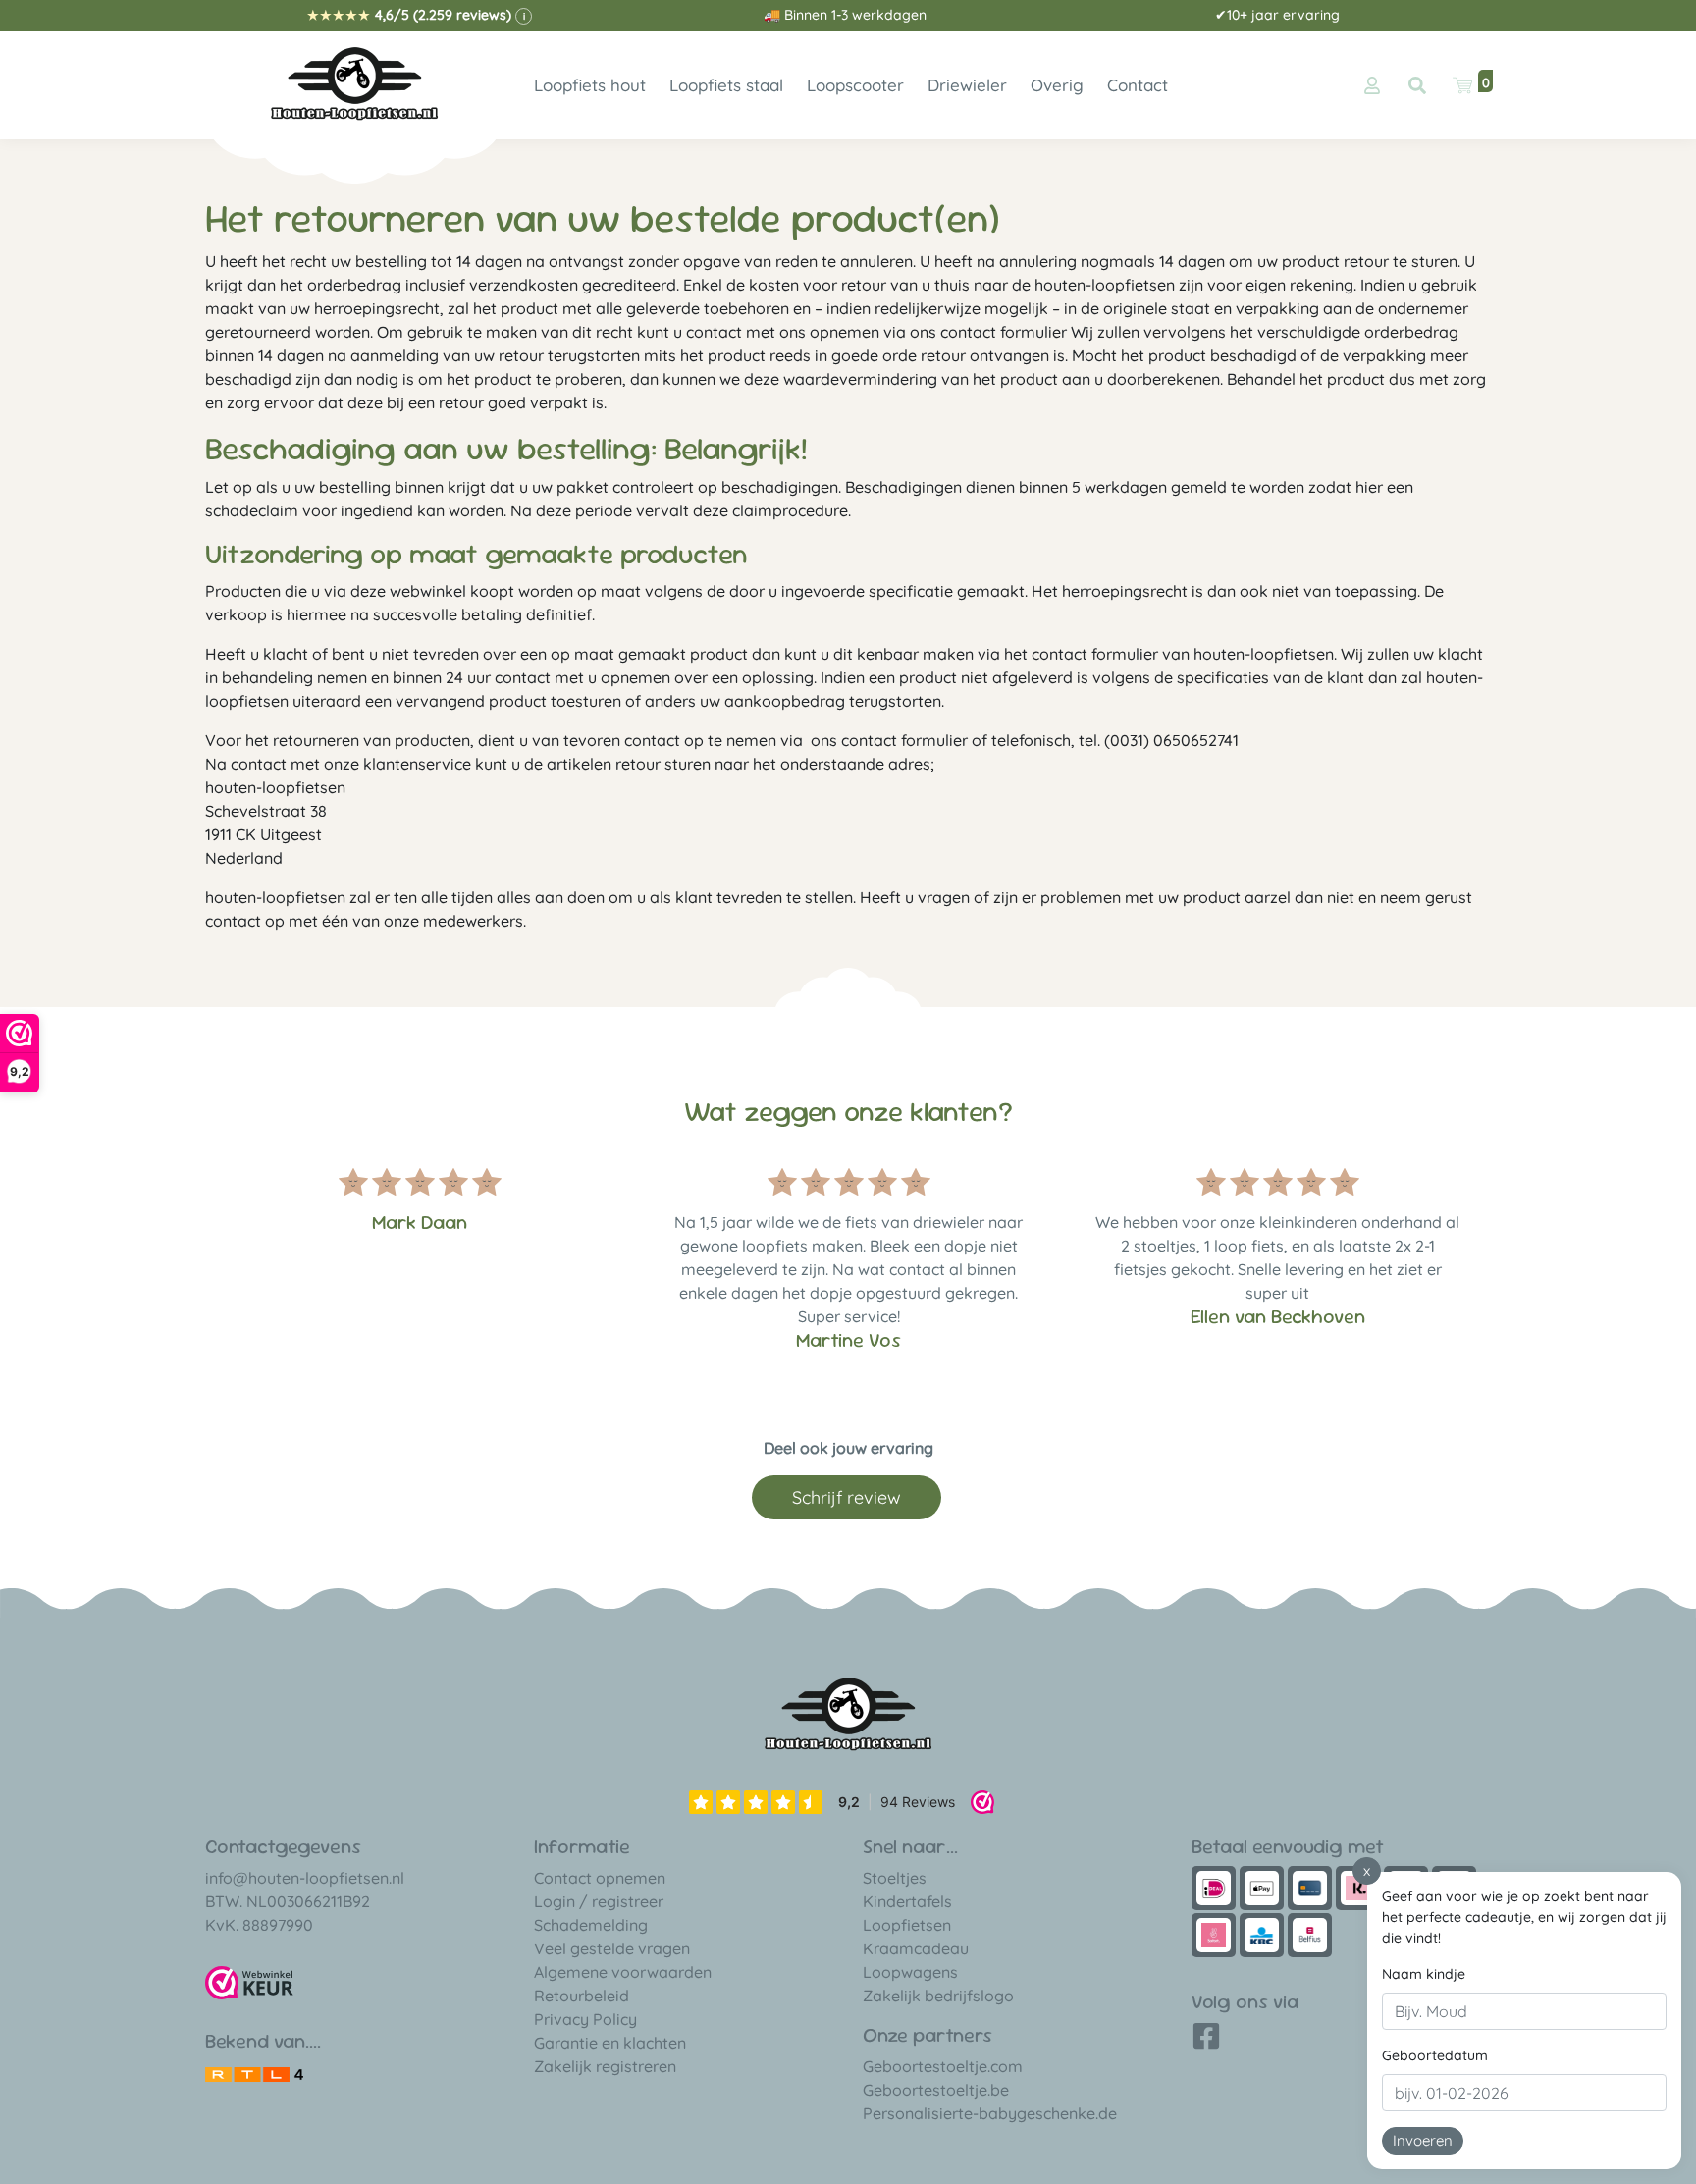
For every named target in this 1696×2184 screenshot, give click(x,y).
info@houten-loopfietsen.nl (305, 1878)
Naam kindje (1424, 1974)
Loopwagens (910, 1972)
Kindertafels (907, 1901)
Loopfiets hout (590, 85)
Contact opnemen (600, 1878)
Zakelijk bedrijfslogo (938, 1996)
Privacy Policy (585, 2019)
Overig (1057, 85)
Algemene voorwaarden (623, 1972)
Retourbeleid (582, 1996)
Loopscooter (855, 85)
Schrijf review (847, 1497)
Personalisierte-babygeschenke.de (990, 2113)
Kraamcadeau (916, 1948)
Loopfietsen (907, 1925)
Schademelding (591, 1925)
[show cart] (1462, 85)
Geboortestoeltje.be (936, 2090)
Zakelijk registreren (605, 2066)
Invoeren (1423, 2140)
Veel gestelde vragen (612, 1948)
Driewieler (967, 85)
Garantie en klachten (610, 2043)
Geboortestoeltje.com (943, 2066)
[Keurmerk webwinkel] (249, 1983)
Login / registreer (599, 1901)
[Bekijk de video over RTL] (254, 2072)
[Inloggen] (1372, 85)
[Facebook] (1206, 2043)
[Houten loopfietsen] (355, 83)
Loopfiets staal (726, 85)
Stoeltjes (895, 1878)
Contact (1138, 85)
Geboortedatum (1435, 2055)
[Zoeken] (1417, 85)
